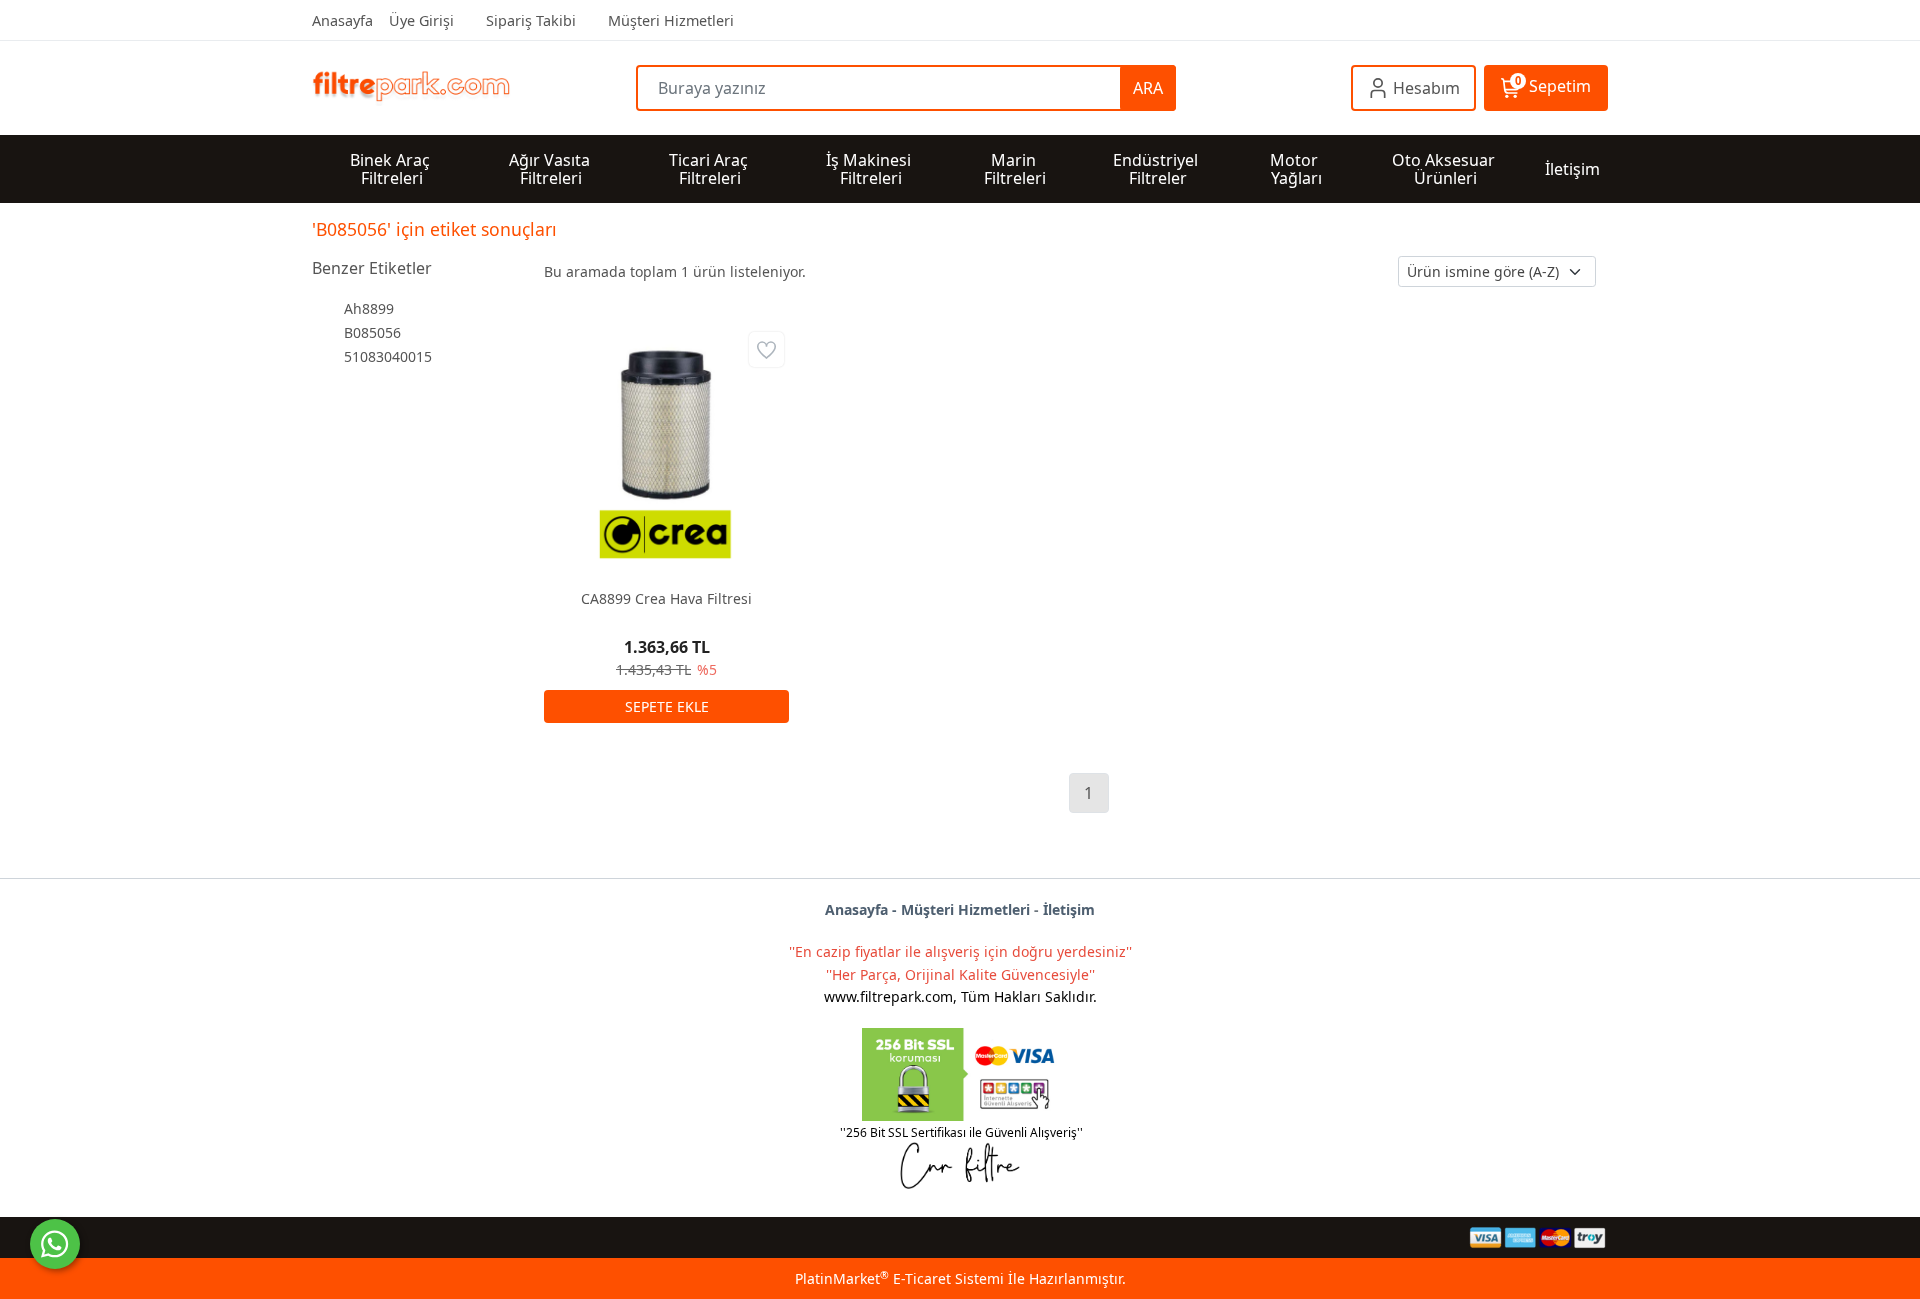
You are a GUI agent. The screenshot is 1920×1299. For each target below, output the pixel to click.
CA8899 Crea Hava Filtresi (666, 598)
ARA (1148, 88)
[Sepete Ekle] (666, 706)
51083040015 (388, 356)
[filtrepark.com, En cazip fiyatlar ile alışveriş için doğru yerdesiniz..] (474, 88)
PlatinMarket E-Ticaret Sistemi (899, 1278)
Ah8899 (369, 308)
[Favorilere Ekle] (766, 349)
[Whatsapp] (55, 1244)
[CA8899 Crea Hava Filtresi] (666, 449)
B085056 (372, 332)
